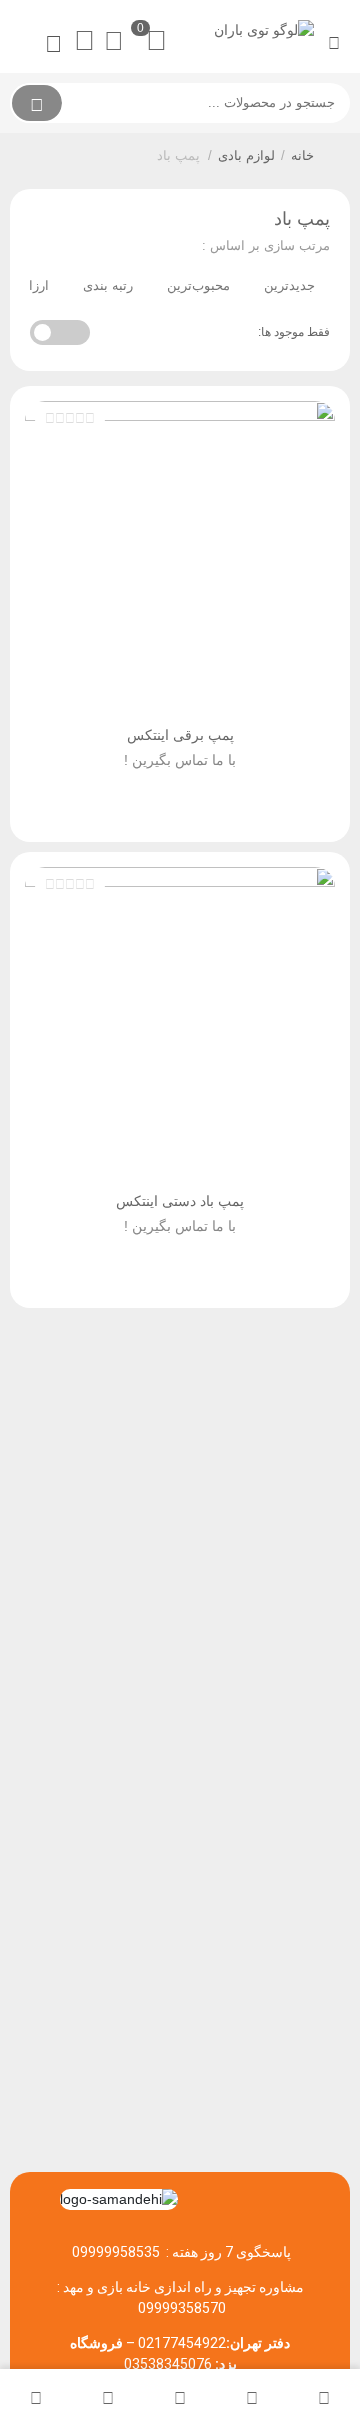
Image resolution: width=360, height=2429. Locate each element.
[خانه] (324, 2399)
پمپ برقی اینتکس (180, 735)
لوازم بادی (246, 155)
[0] (119, 41)
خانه (302, 155)
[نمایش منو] (333, 44)
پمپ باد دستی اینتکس (180, 1201)
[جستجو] (37, 103)
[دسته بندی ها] (180, 2399)
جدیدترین (289, 285)
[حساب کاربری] (36, 2399)
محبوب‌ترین (198, 285)
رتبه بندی (108, 285)
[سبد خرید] (108, 2399)
